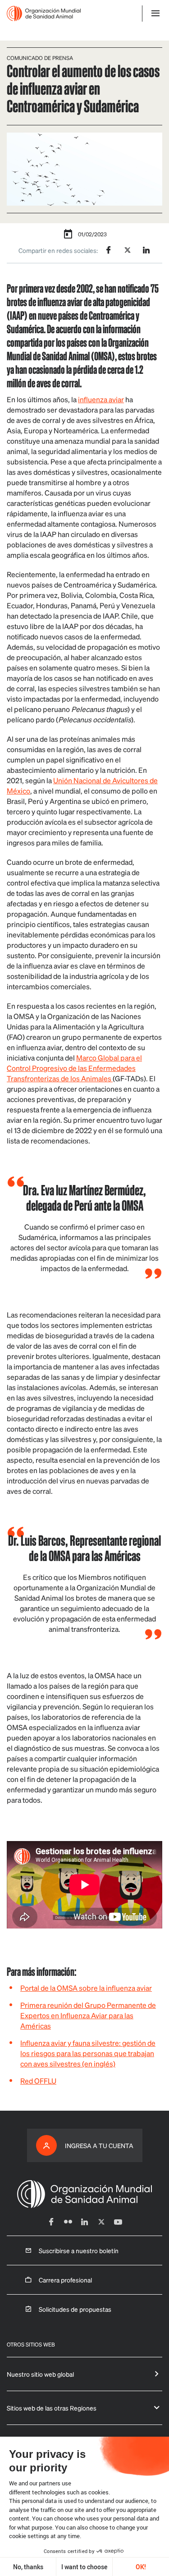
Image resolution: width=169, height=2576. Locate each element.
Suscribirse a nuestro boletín (79, 2250)
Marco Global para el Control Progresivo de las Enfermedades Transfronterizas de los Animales (74, 1068)
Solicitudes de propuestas (75, 2309)
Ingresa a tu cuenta (99, 2145)
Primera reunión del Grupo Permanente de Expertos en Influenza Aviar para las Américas (88, 2015)
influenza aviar (101, 399)
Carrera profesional (65, 2280)
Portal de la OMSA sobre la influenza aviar (86, 1988)
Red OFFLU (38, 2081)
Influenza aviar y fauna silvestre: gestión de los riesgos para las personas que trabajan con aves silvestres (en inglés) (88, 2053)
